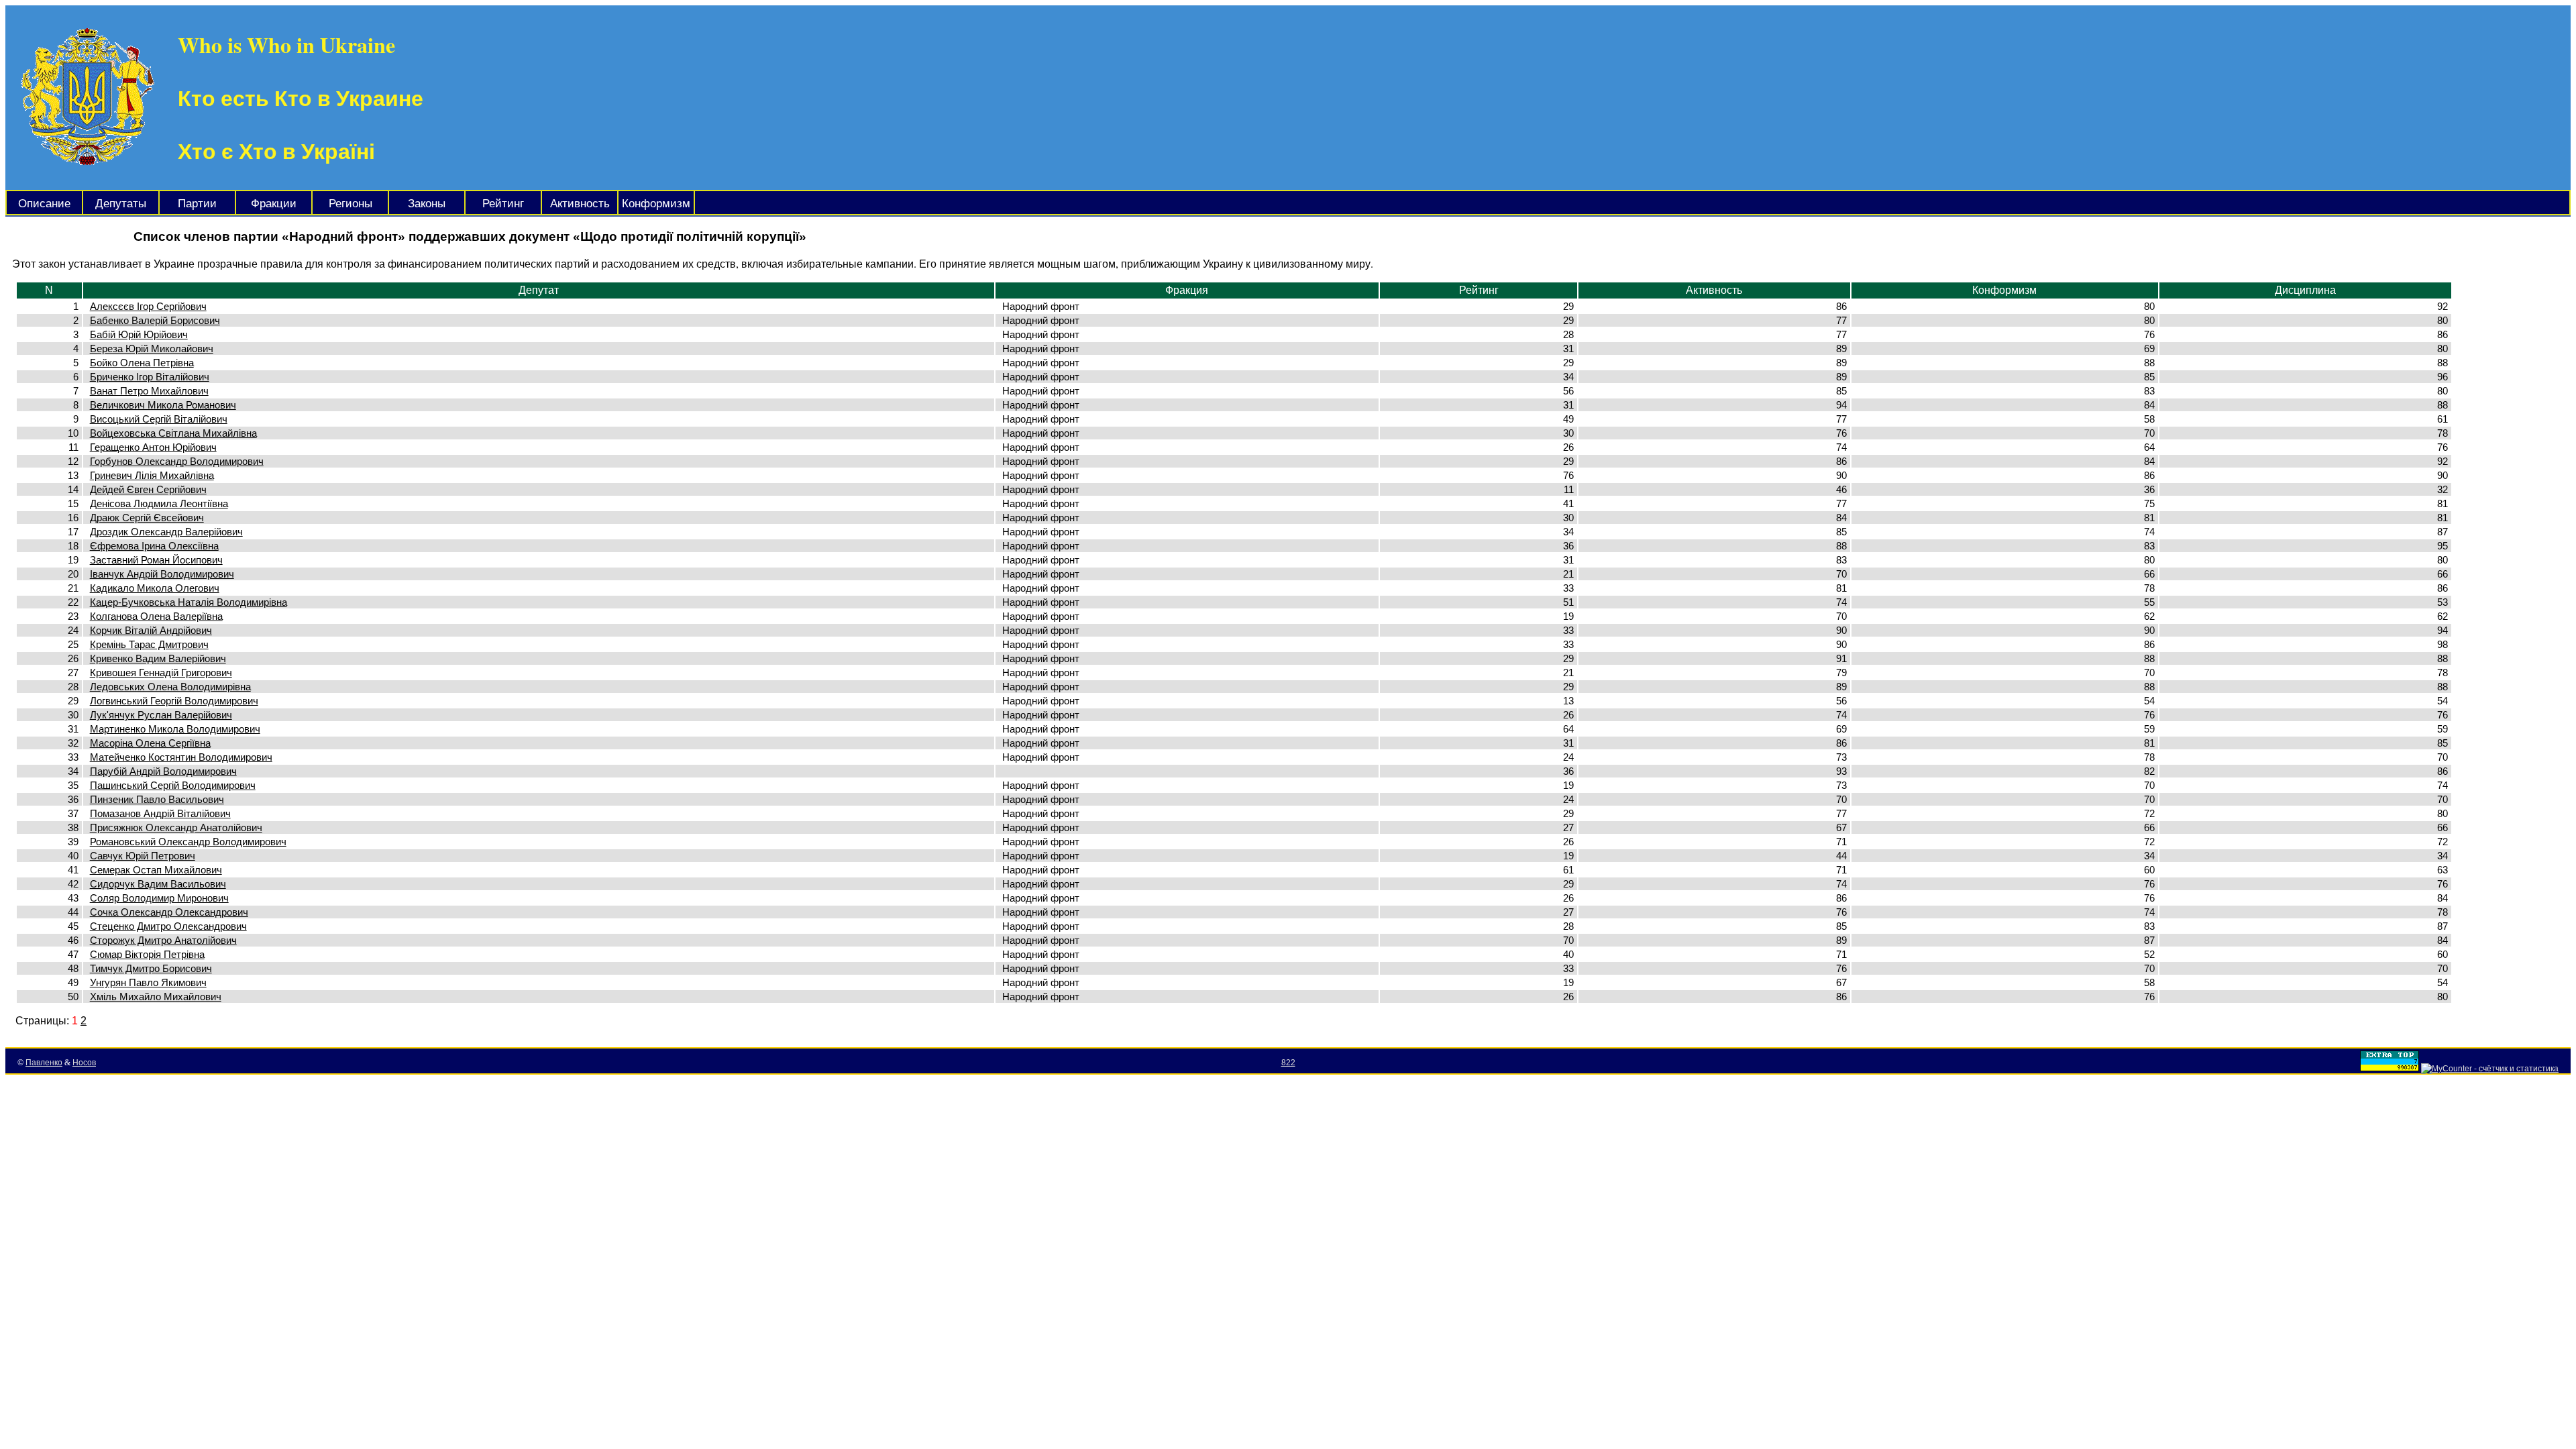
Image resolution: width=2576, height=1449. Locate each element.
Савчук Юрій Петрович (143, 856)
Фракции (274, 204)
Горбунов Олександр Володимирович (177, 461)
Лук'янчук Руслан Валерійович (161, 715)
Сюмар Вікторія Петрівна (147, 954)
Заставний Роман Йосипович (156, 560)
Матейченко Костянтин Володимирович (181, 757)
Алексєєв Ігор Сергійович (148, 306)
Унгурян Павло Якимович (148, 982)
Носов (84, 1063)
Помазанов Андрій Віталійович (160, 813)
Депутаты (121, 204)
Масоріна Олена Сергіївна (150, 743)
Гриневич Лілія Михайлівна (152, 475)
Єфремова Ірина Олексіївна (154, 546)
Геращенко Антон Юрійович (153, 447)
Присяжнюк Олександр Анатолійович (176, 827)
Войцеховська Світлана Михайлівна (173, 433)
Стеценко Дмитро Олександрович (168, 926)
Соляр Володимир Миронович (159, 898)
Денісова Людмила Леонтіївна (159, 503)
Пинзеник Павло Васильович (157, 799)
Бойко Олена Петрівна (142, 363)
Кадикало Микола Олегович (155, 588)
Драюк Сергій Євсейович (147, 518)
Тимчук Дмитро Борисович (151, 968)
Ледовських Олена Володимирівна (170, 687)
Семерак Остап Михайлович (156, 870)
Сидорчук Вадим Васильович (158, 884)
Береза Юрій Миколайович (152, 348)
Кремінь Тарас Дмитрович (149, 644)
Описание (44, 204)
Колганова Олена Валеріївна (156, 616)
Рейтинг (503, 204)
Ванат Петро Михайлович (149, 391)
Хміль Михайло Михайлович (156, 997)
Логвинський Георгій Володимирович (174, 701)
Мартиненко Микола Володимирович (175, 729)
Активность (580, 204)
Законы (427, 204)
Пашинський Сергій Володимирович (173, 785)
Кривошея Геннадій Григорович (161, 673)
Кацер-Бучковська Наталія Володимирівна (189, 602)
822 (1288, 1063)
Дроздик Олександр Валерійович (166, 532)
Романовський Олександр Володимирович (188, 842)
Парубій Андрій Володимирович (163, 771)
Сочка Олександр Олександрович (169, 912)
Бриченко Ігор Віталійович (150, 377)
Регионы (351, 204)
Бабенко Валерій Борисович (155, 320)
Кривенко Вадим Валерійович (158, 658)
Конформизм (656, 204)
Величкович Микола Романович (163, 405)
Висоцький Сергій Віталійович (159, 419)
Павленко (44, 1063)
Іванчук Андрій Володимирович (162, 574)
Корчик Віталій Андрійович (151, 630)
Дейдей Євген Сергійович (148, 489)
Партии (197, 204)
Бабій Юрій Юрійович (139, 334)
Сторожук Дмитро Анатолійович (163, 940)
